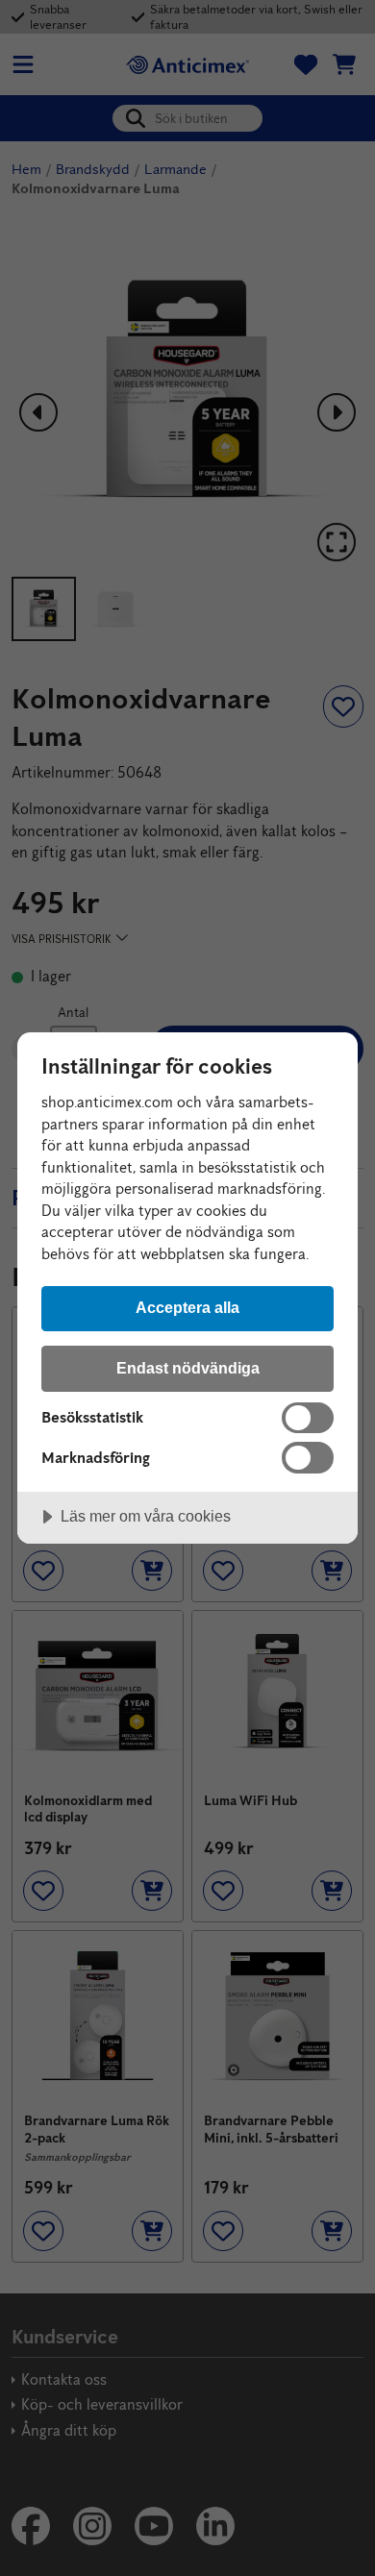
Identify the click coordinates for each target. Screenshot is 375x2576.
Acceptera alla (187, 1307)
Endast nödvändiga (188, 1368)
